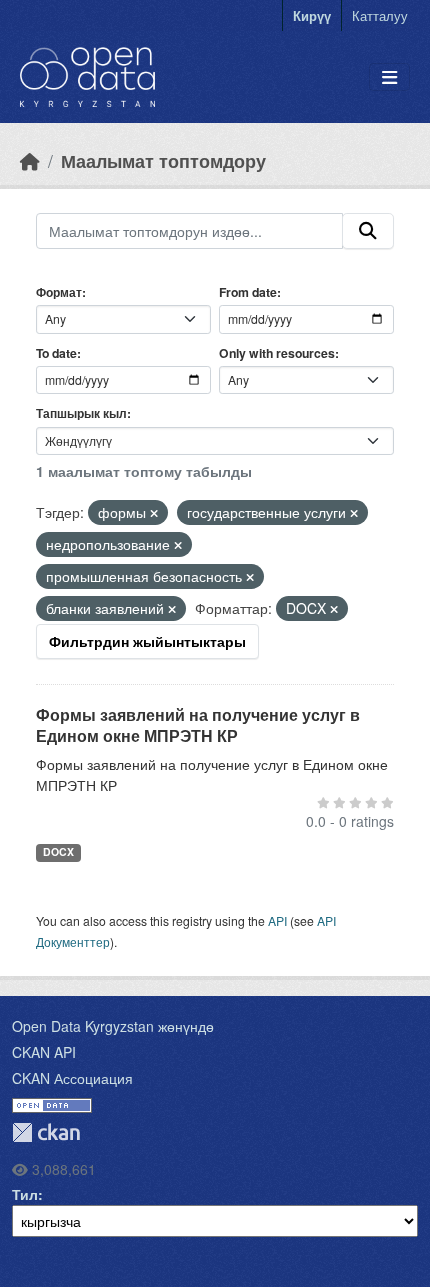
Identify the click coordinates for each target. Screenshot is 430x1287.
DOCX (58, 851)
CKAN (46, 1132)
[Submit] (368, 231)
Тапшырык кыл (81, 413)
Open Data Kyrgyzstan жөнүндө (113, 1026)
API (277, 920)
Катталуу (380, 15)
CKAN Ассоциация (72, 1078)
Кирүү (312, 15)
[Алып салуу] (154, 513)
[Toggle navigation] (389, 77)
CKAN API (44, 1052)
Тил (25, 1194)
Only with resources (277, 353)
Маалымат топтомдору (163, 160)
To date (56, 353)
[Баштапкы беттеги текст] (30, 160)
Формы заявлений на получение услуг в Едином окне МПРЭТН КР (198, 725)
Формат (59, 292)
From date (248, 292)
